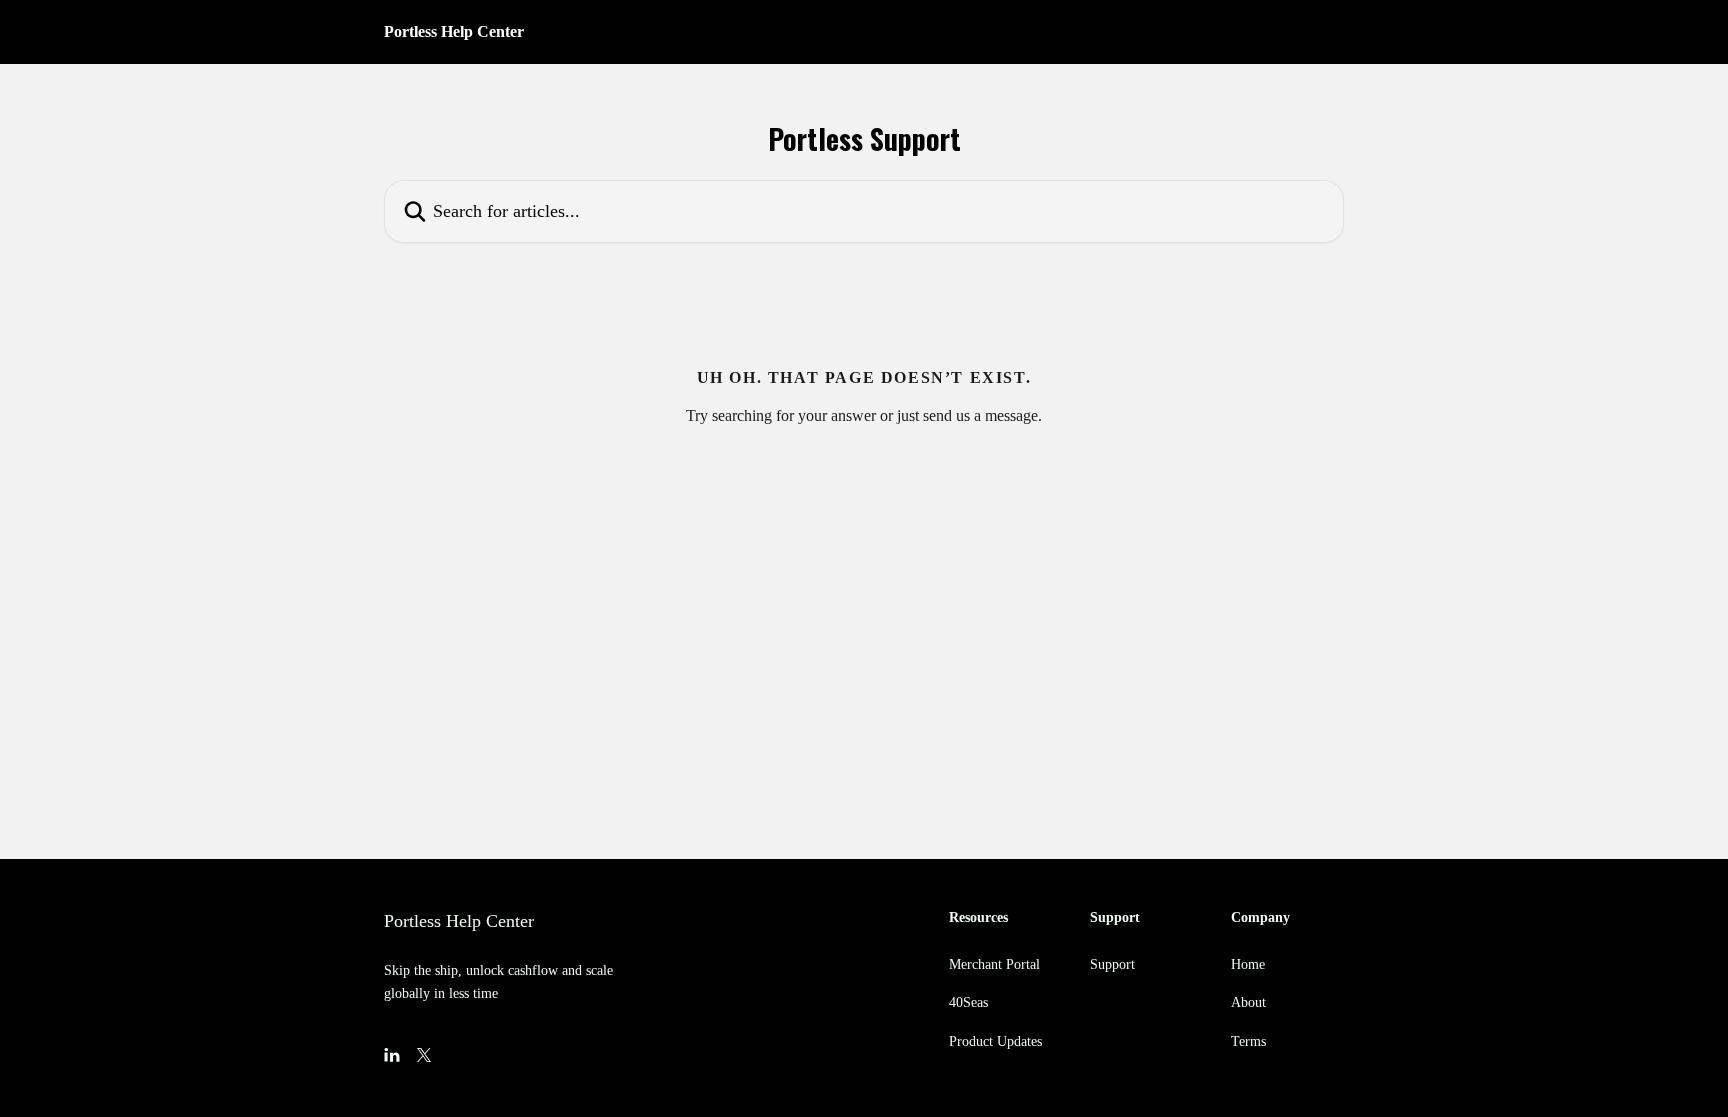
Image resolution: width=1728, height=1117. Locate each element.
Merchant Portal (994, 964)
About (1248, 1002)
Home (1248, 964)
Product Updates (995, 1041)
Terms (1248, 1041)
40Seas (968, 1002)
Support (1112, 964)
